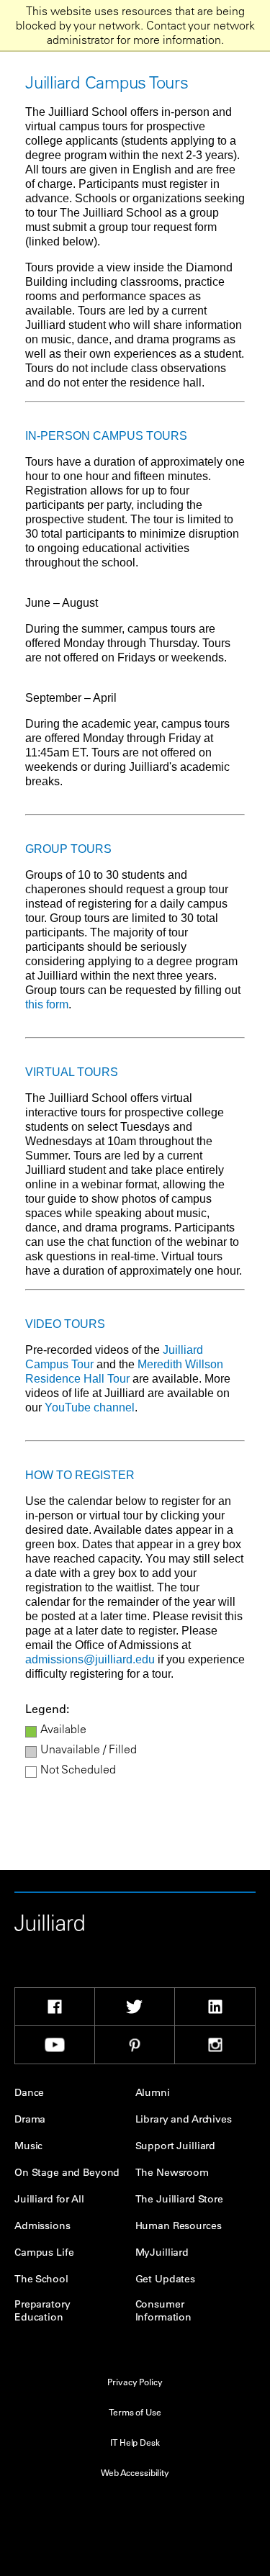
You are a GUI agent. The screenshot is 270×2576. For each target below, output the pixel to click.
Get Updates (165, 2279)
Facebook (55, 2007)
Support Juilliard (176, 2146)
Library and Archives (184, 2119)
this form (47, 1004)
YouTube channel (90, 1407)
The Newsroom (172, 2172)
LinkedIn (215, 2007)
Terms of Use (135, 2412)
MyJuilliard (162, 2252)
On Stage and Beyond (67, 2172)
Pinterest (135, 2045)
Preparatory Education (42, 2310)
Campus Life (44, 2252)
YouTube (55, 2045)
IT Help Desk (135, 2442)
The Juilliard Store (179, 2199)
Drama (30, 2119)
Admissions (42, 2225)
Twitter (135, 2007)
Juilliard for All (49, 2199)
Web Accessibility (135, 2472)
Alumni (153, 2092)
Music (28, 2146)
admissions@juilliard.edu (90, 1659)
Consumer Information (163, 2310)
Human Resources (179, 2225)
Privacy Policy (135, 2382)
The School (41, 2279)
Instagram (215, 2045)
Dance (29, 2092)
